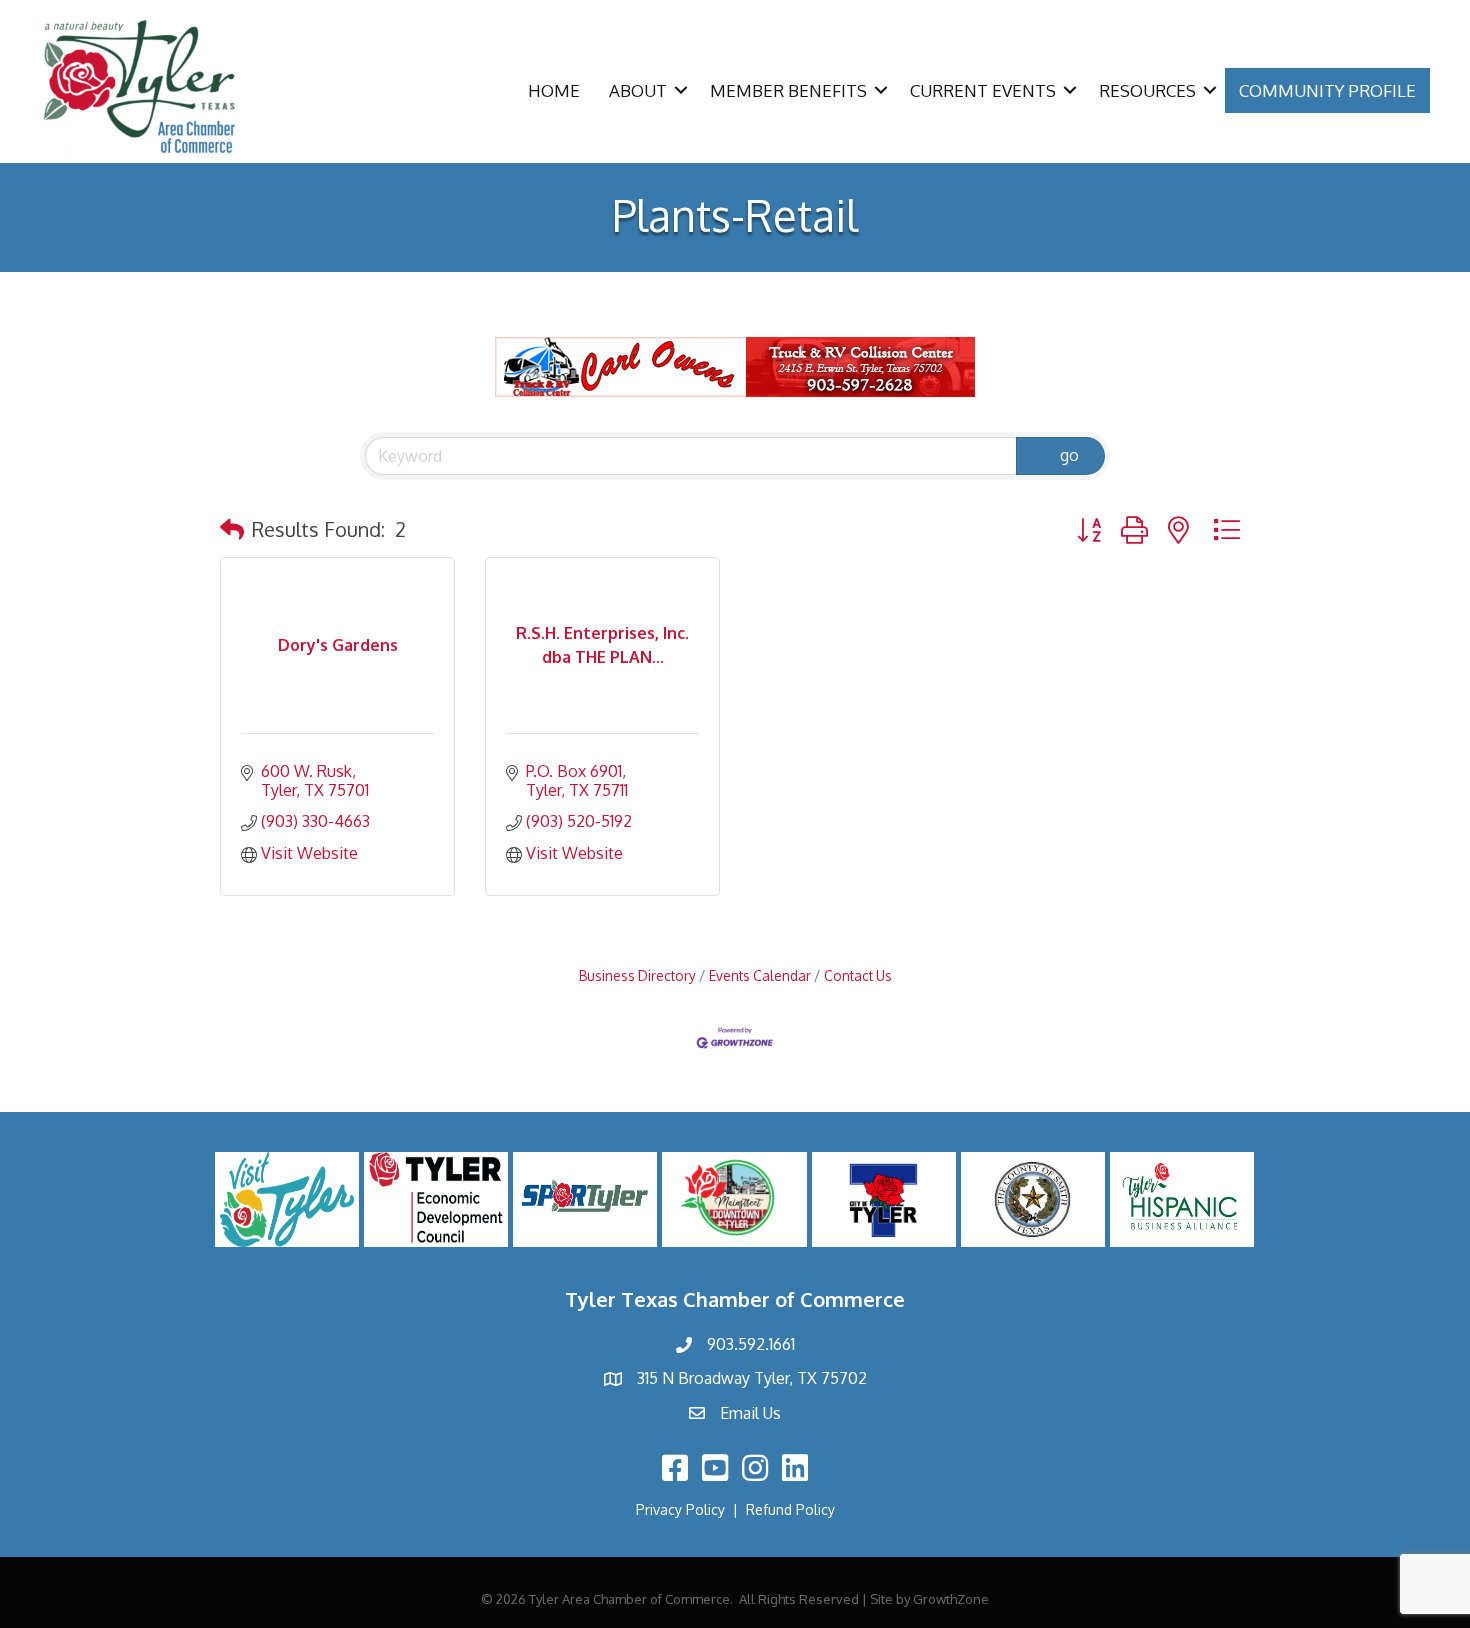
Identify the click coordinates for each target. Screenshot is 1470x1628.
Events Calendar (760, 975)
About (638, 90)
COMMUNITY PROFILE (1327, 90)
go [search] (1069, 455)
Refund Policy (790, 1509)
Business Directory (637, 975)
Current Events (983, 90)
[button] (232, 529)
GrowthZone (951, 1599)
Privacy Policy (680, 1509)
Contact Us (858, 975)
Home (554, 90)
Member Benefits (788, 90)
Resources (1147, 90)
